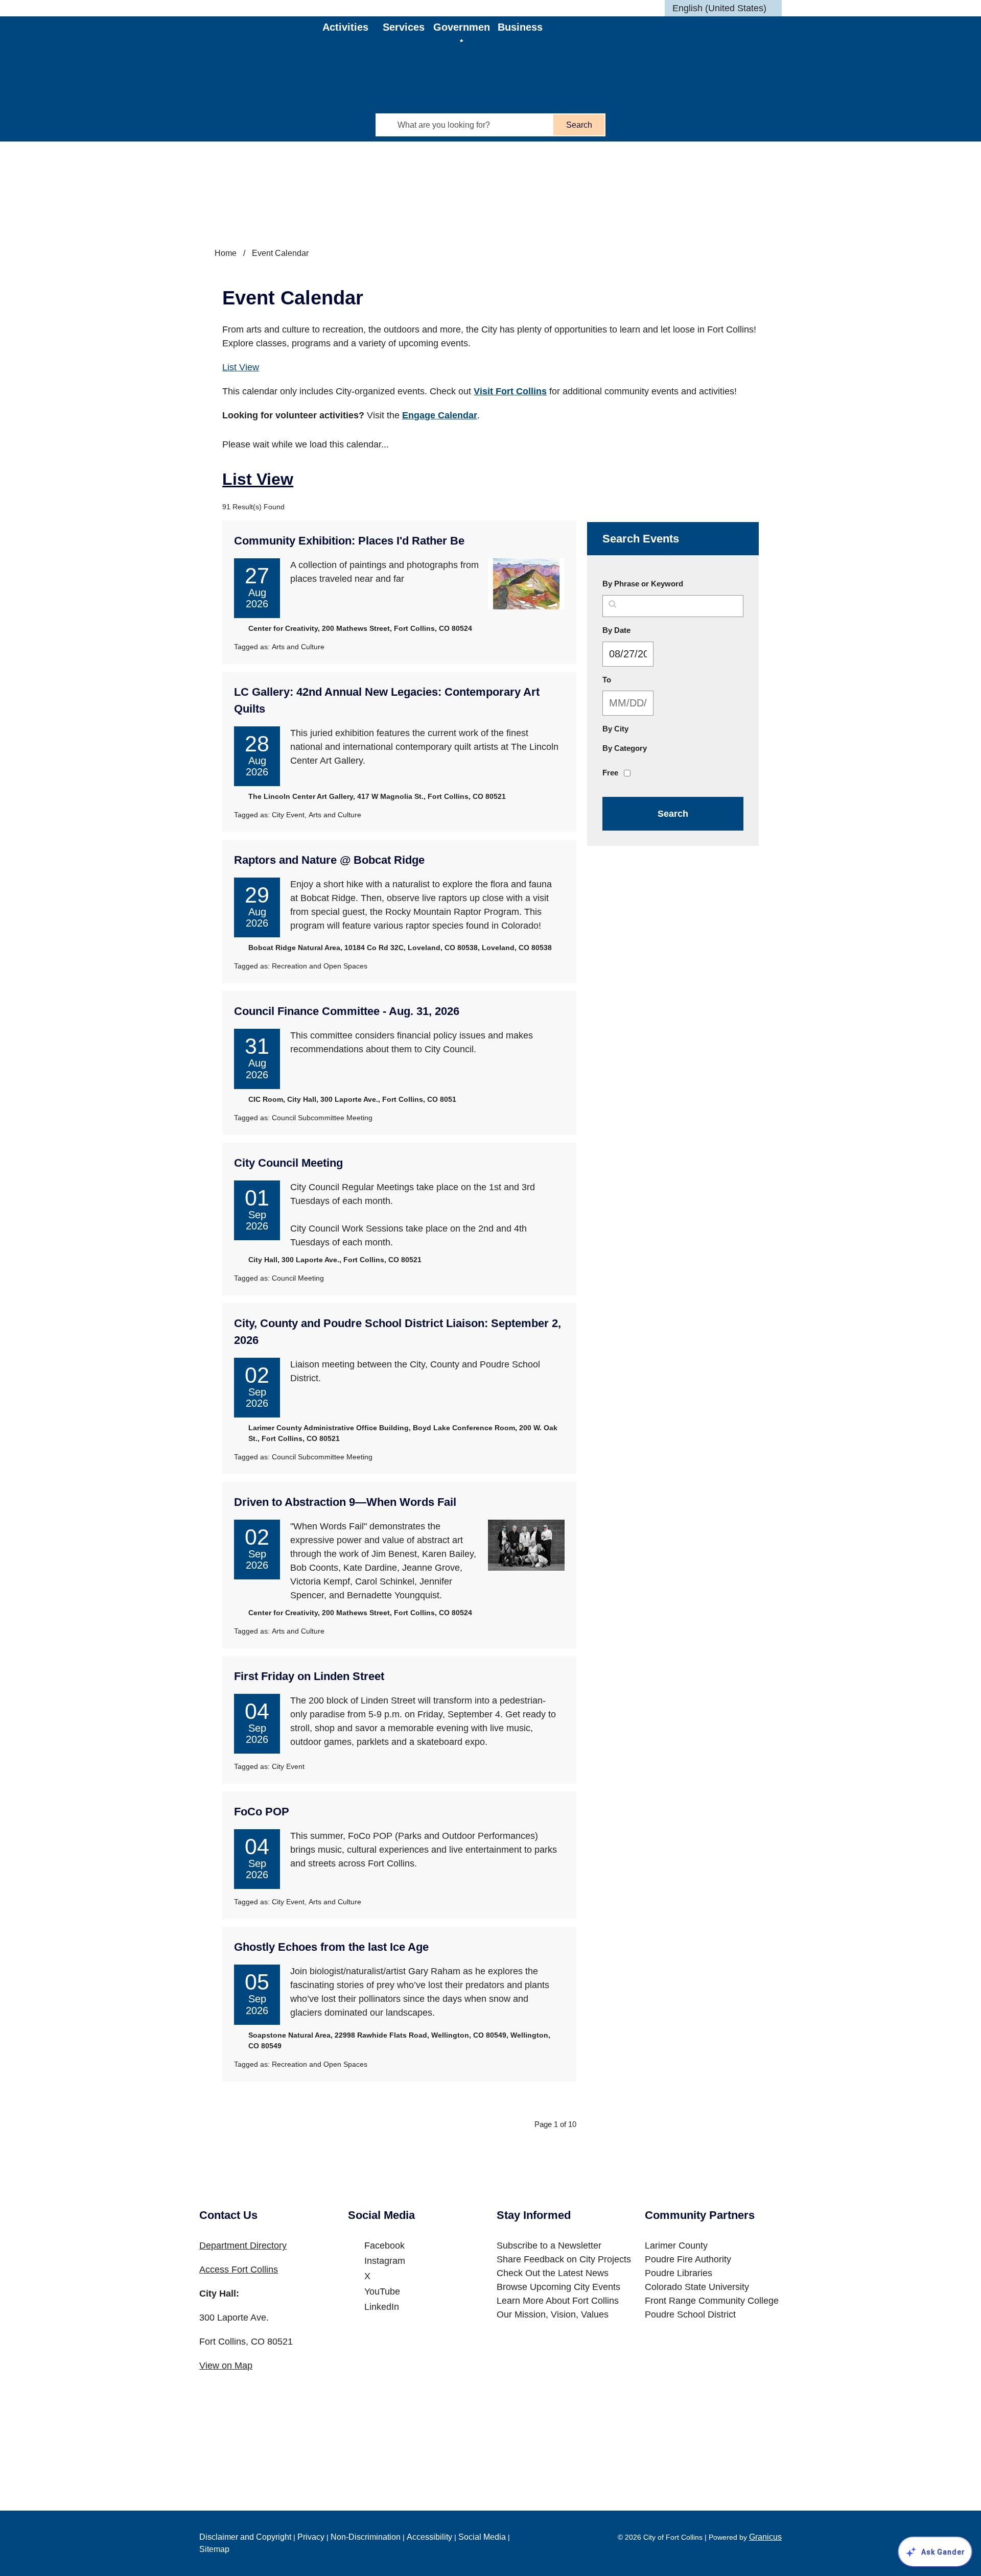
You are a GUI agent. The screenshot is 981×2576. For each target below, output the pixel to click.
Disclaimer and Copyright (245, 2537)
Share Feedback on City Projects (564, 2259)
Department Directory (243, 2246)
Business (520, 27)
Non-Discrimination (366, 2537)
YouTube (382, 2291)
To (631, 679)
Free (610, 773)
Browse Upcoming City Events (558, 2287)
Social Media (482, 2537)
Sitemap (214, 2549)
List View (241, 367)
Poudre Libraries (679, 2273)
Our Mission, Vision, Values (553, 2314)
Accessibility (429, 2537)
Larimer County (676, 2246)
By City (615, 729)
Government (462, 32)
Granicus (765, 2537)
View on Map (226, 2366)
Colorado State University (697, 2287)
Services (404, 27)
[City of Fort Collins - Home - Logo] (262, 44)
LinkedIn (382, 2307)
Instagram (385, 2261)
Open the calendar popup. (662, 654)
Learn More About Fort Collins (558, 2301)
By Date (641, 630)
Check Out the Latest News (553, 2273)
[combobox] (723, 8)
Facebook (384, 2246)
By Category (625, 748)
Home (226, 253)
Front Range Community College (712, 2301)
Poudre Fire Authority (688, 2259)
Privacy (311, 2537)
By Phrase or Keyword (643, 584)
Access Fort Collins (239, 2270)
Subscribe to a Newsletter (549, 2246)
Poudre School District (690, 2314)
